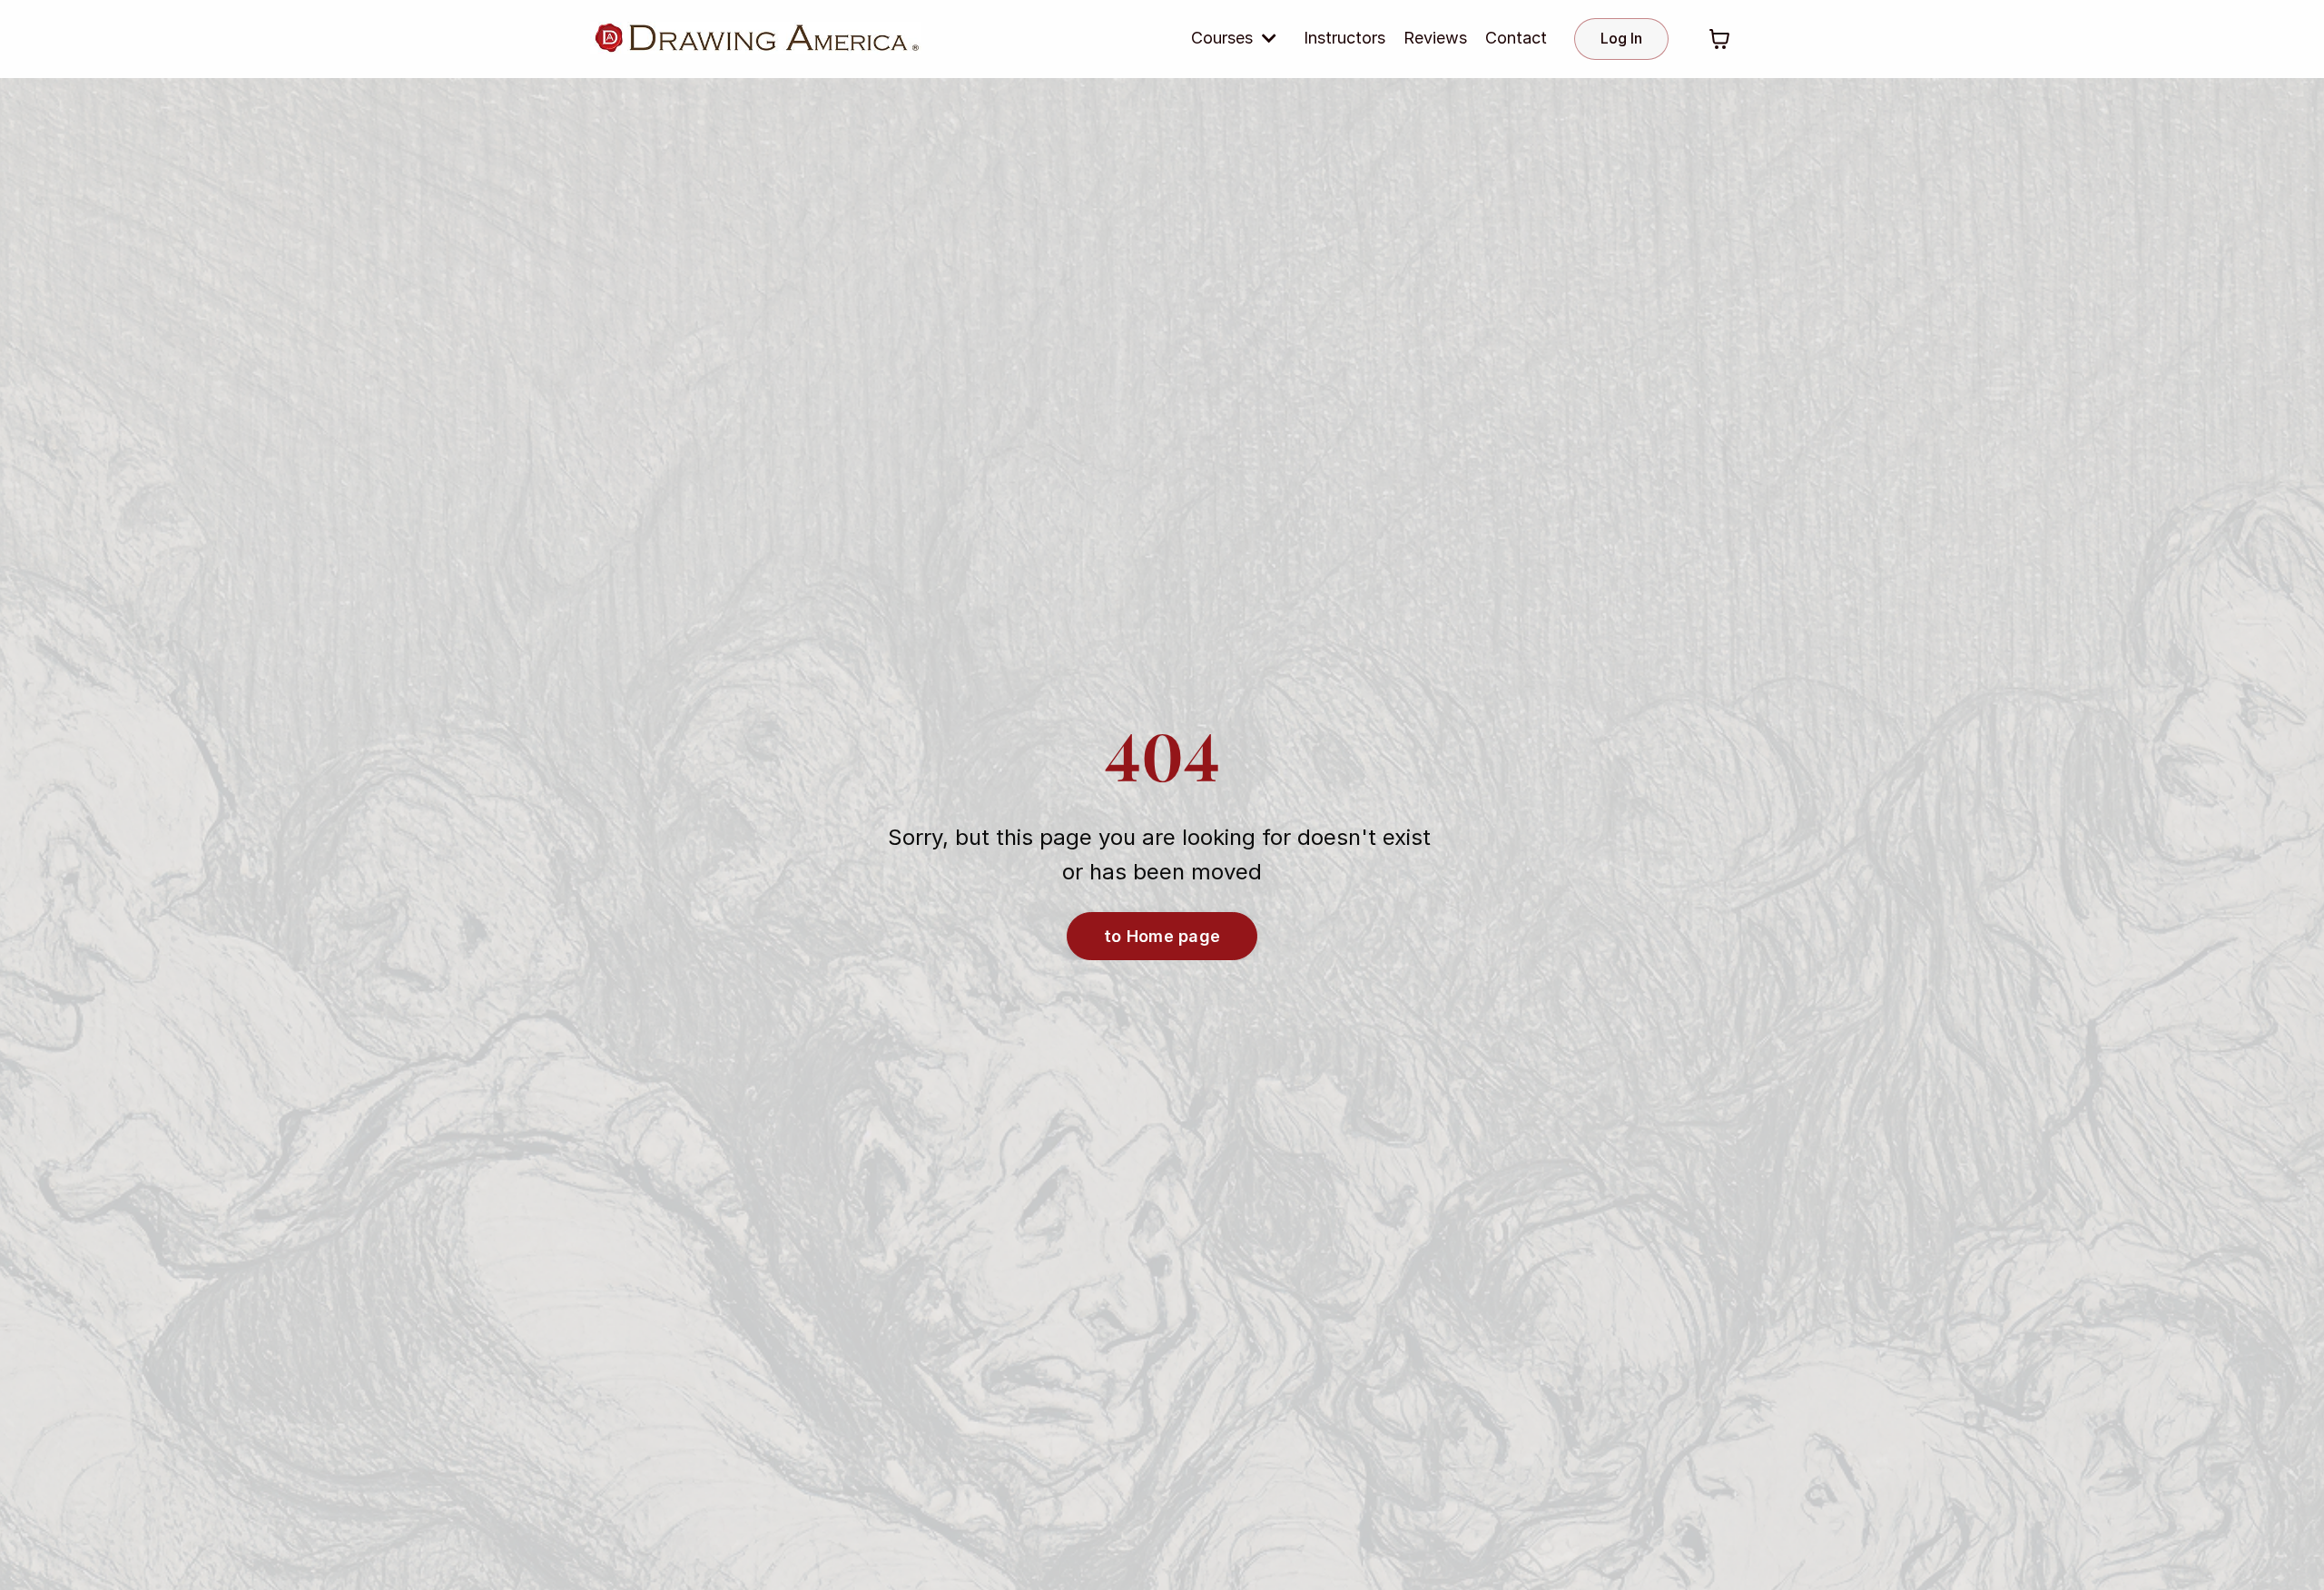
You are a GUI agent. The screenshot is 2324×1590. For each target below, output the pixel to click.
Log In (1621, 38)
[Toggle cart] (1719, 39)
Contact (1516, 38)
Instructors (1344, 38)
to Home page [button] (1162, 936)
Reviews (1435, 38)
